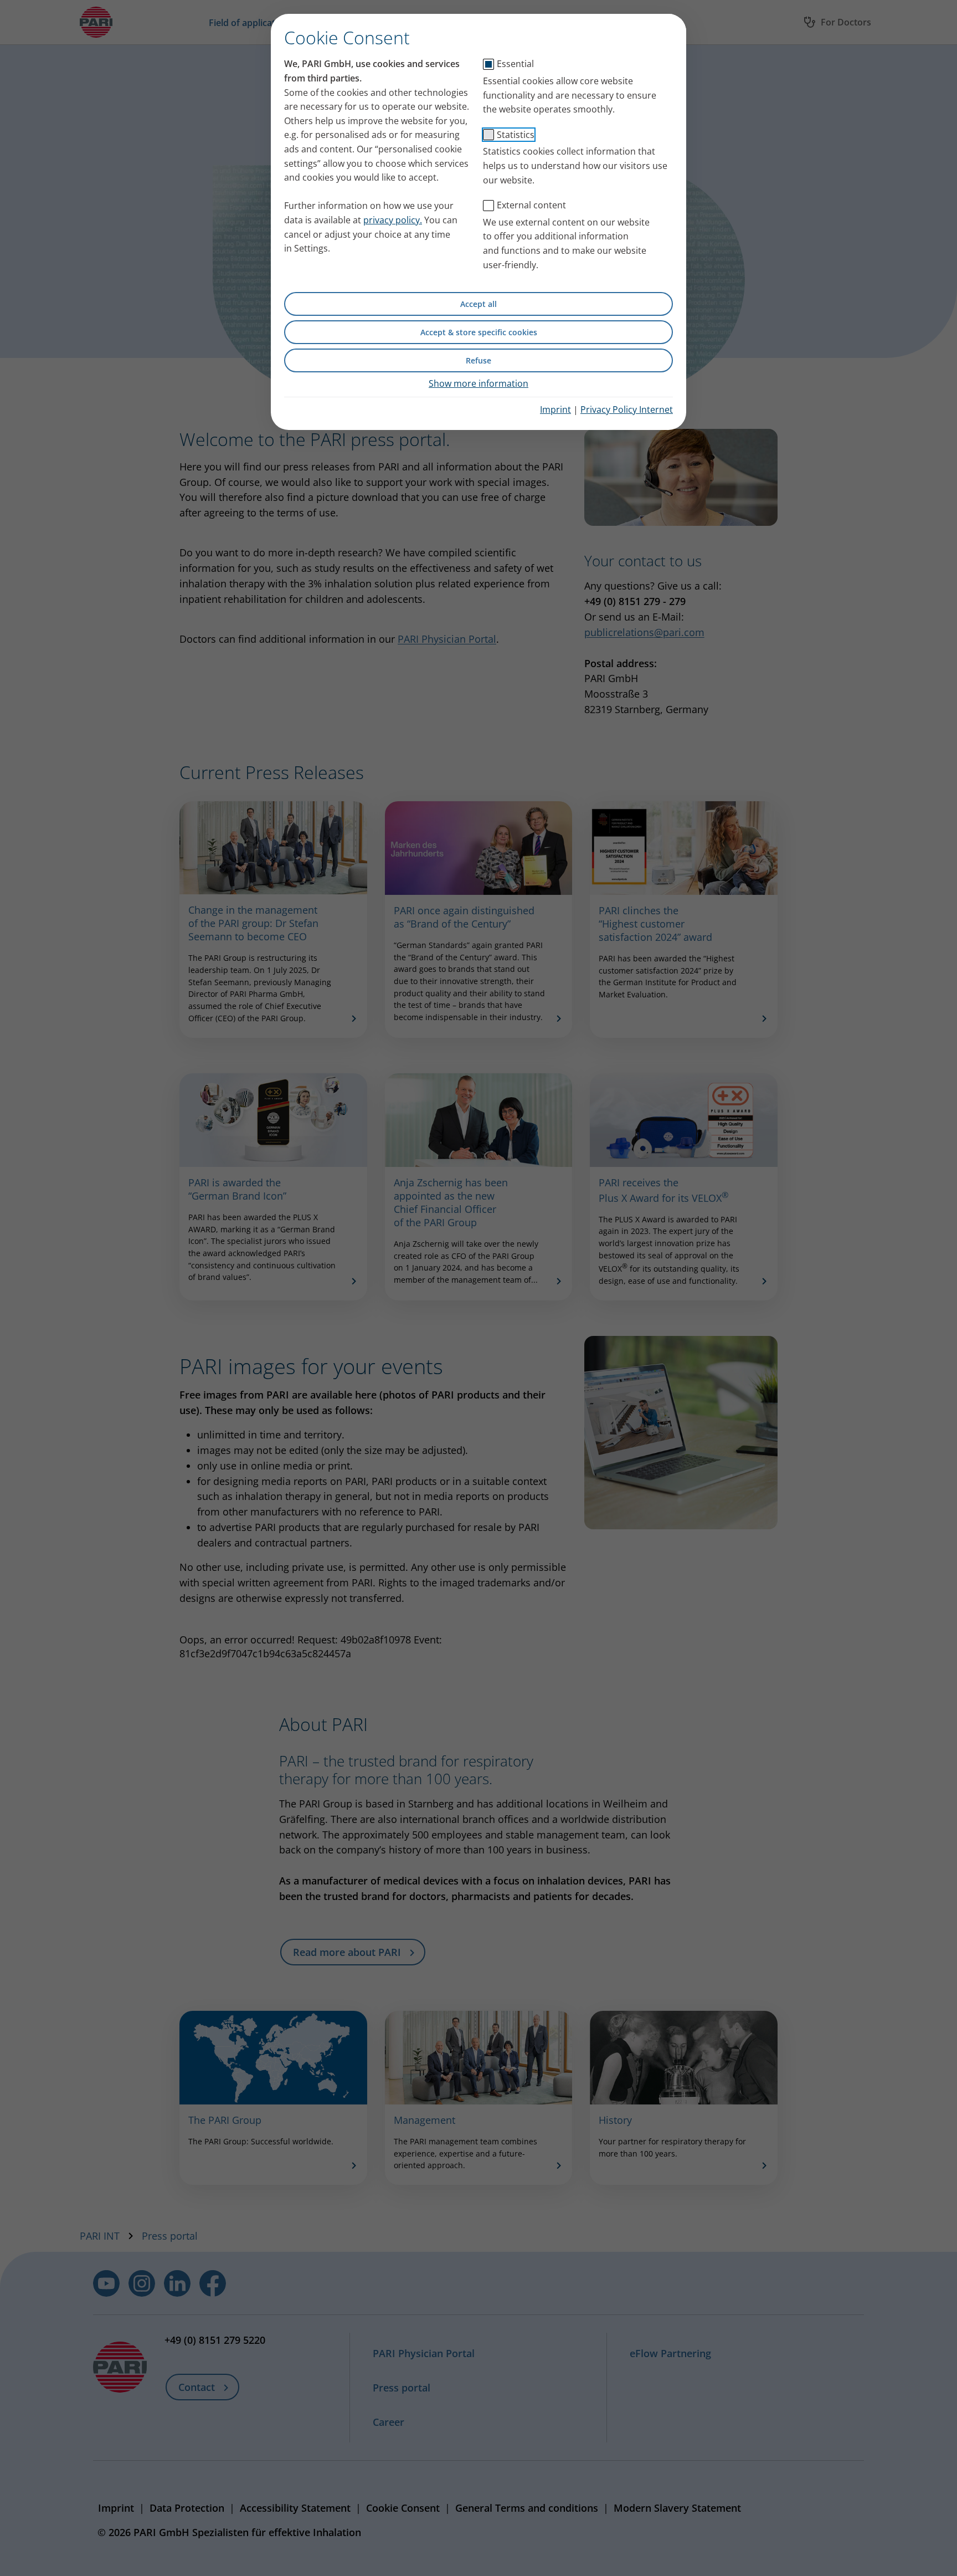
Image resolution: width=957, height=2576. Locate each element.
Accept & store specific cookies (479, 332)
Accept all (478, 304)
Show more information (478, 383)
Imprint (555, 409)
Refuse (478, 360)
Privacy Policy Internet (627, 409)
